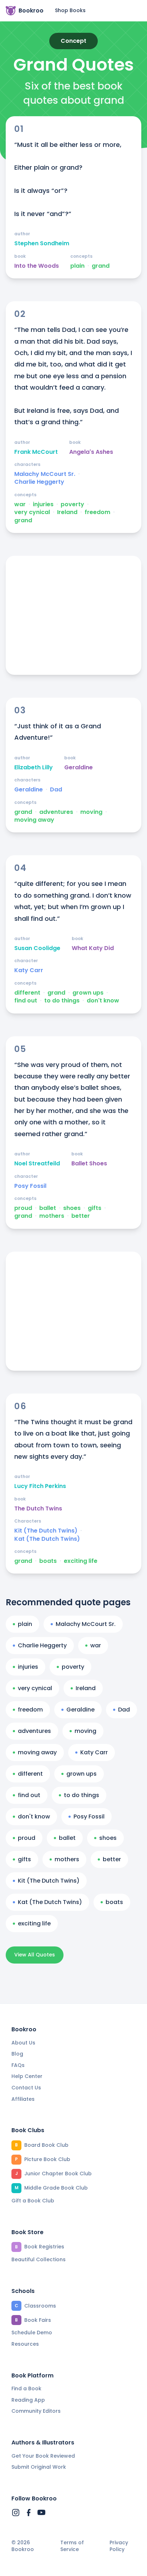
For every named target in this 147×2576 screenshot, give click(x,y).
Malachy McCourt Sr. (45, 474)
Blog (17, 2054)
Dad (56, 790)
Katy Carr (29, 970)
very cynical (32, 512)
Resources (25, 2344)
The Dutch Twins (38, 1509)
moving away (34, 820)
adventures (56, 812)
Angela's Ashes (91, 452)
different (27, 993)
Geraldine (78, 768)
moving (91, 812)
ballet (48, 1208)
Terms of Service (72, 2546)
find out (26, 1001)
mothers (52, 1216)
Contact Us (26, 2088)
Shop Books (70, 10)
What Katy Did (93, 948)
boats (48, 1561)
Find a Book (26, 2388)
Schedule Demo (32, 2333)
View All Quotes (35, 1955)
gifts (95, 1208)
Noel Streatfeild (37, 1164)
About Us (23, 2043)
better (81, 1216)
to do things (62, 1001)
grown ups (88, 993)
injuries (43, 504)
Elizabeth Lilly (34, 768)
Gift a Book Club (33, 2201)
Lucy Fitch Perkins (40, 1486)
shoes (72, 1208)
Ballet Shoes (89, 1164)
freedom (97, 512)
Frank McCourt (36, 452)
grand (101, 266)
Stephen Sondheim (42, 243)
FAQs (18, 2065)
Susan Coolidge (37, 948)
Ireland (67, 512)
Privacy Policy (119, 2546)
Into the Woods (37, 266)
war (20, 504)
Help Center (27, 2076)
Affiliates (23, 2099)
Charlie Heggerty (39, 482)
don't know (103, 1001)
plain (77, 266)
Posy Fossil (30, 1186)
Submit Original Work (39, 2467)
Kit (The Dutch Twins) (46, 1531)
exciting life (81, 1561)
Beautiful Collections (39, 2259)
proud (23, 1208)
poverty (72, 504)
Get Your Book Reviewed (43, 2456)
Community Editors (36, 2411)
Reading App (28, 2400)
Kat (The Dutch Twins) (47, 1539)
